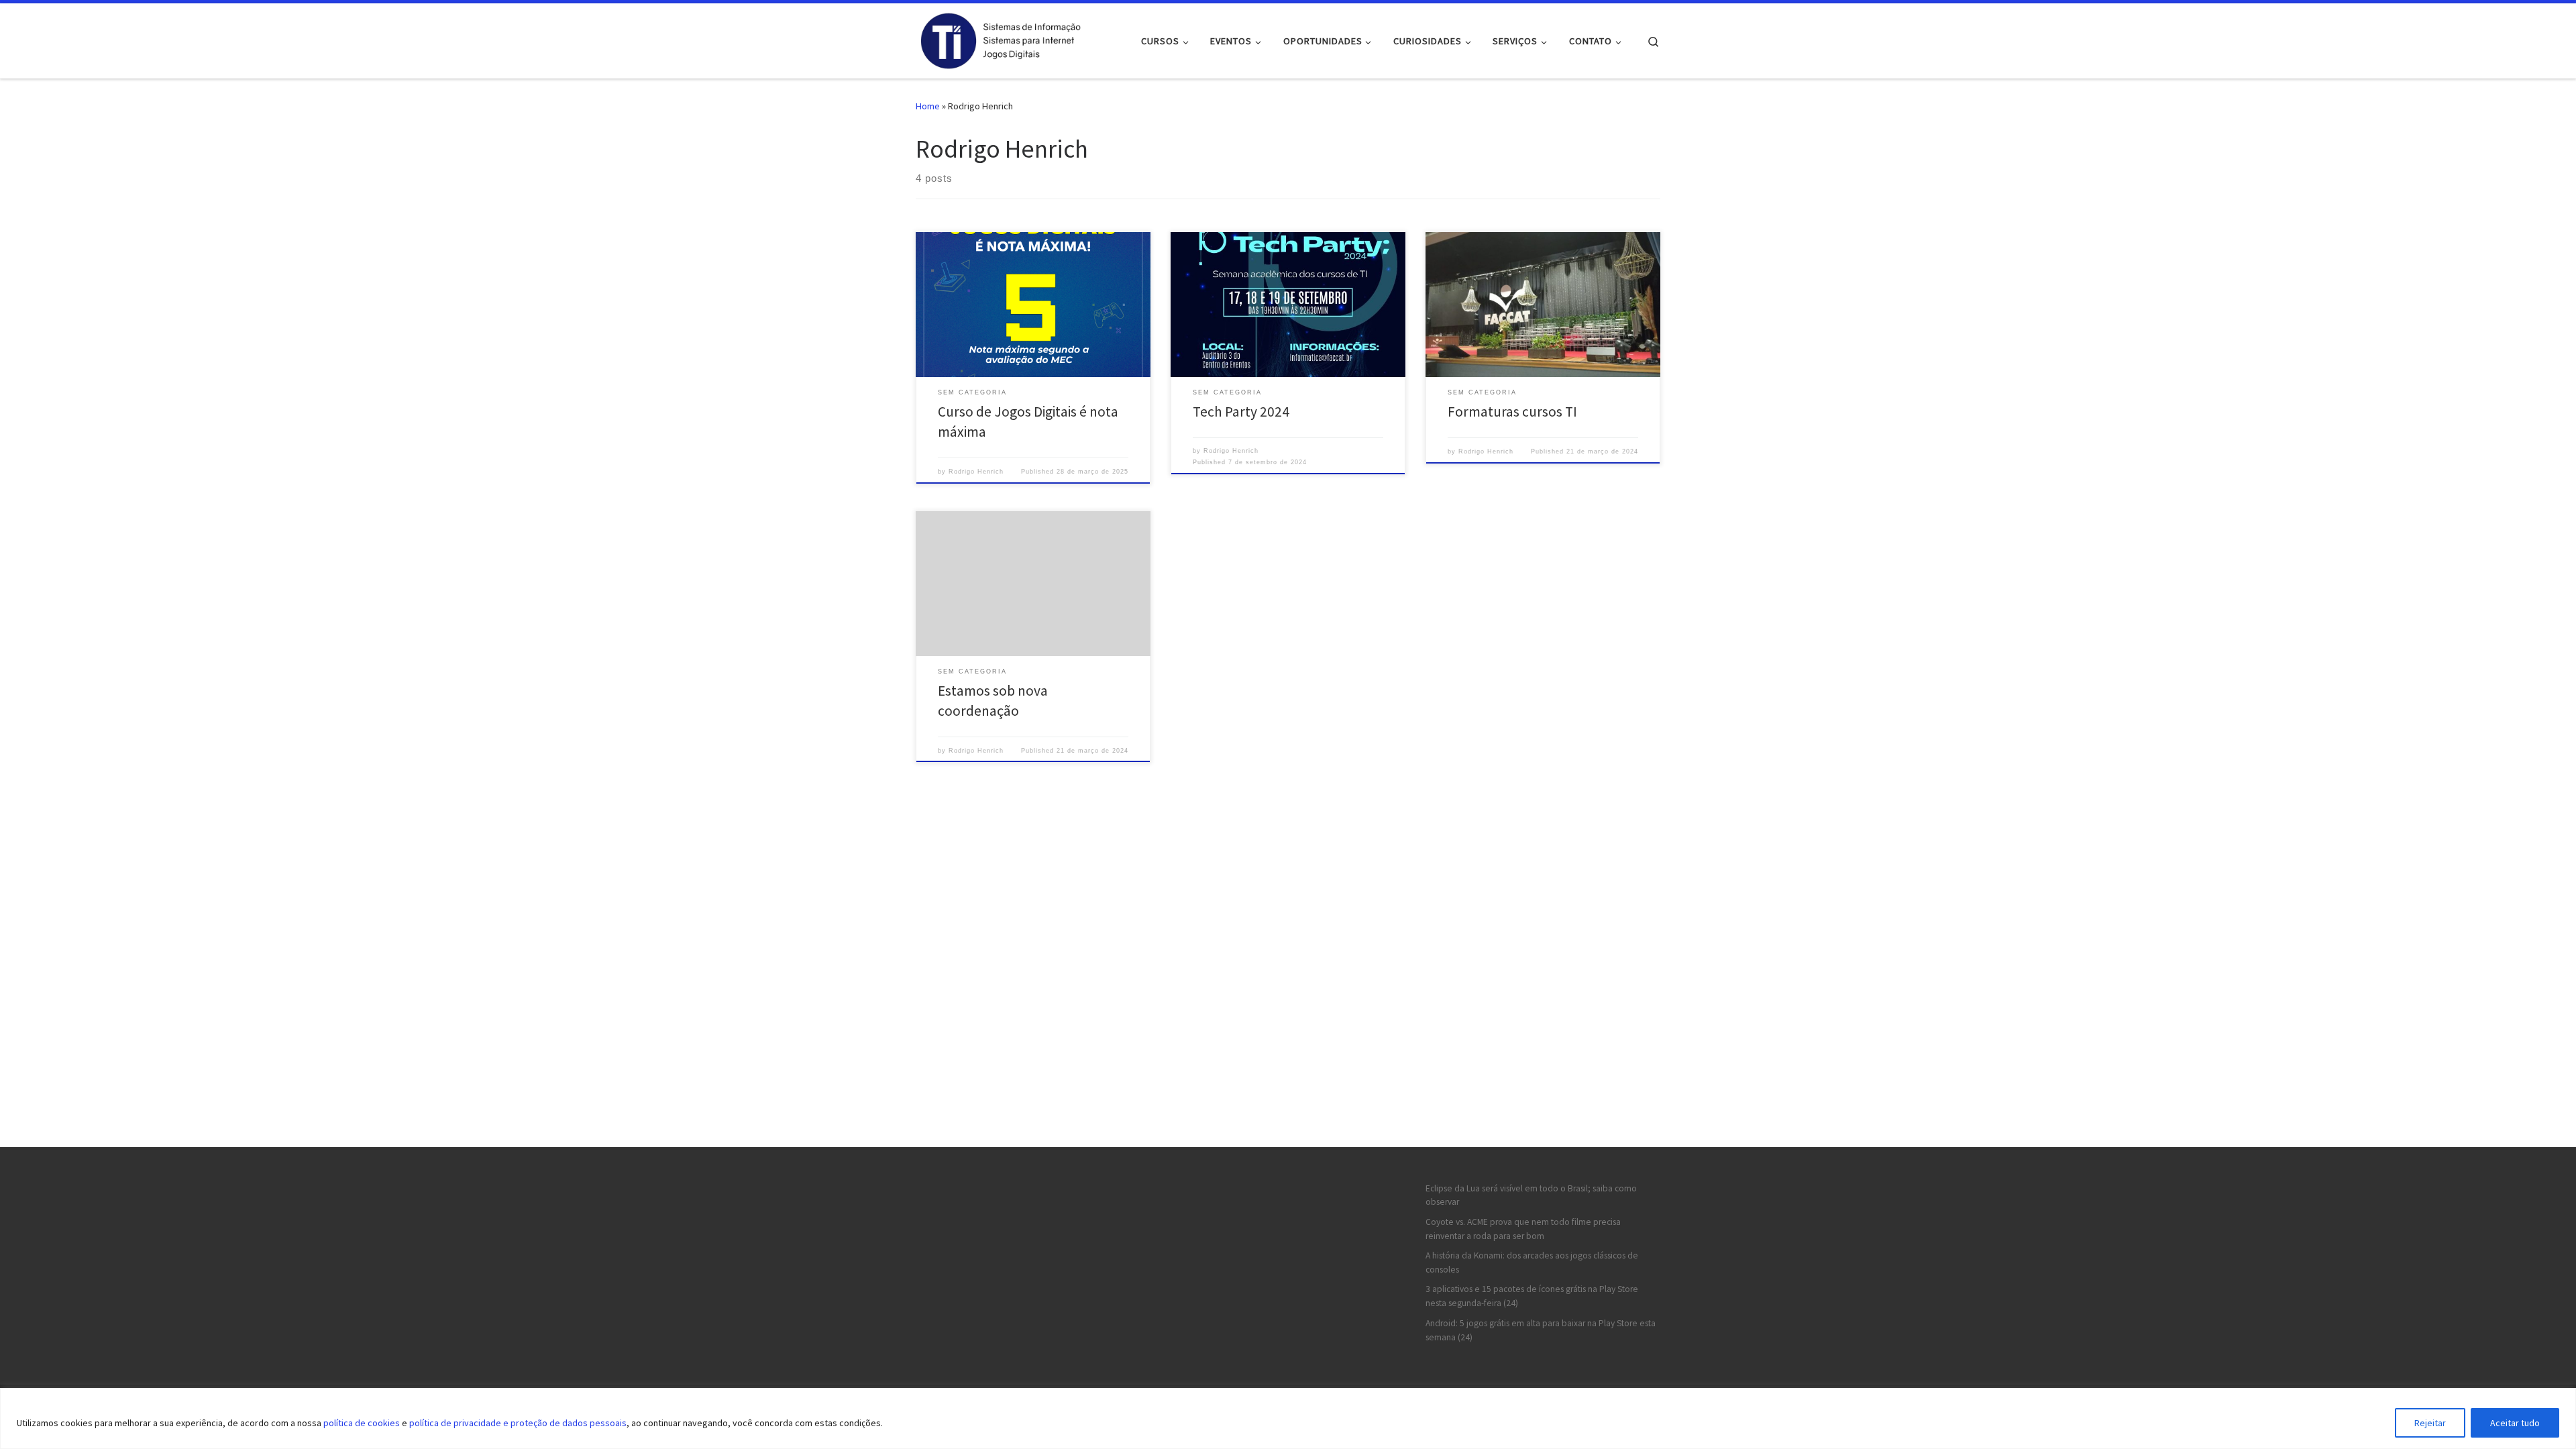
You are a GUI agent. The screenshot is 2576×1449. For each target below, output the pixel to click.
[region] (1288, 1418)
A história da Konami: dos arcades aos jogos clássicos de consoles (1532, 1263)
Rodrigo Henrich (976, 472)
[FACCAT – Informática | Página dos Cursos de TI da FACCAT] (1000, 39)
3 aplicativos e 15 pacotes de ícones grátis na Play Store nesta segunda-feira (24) (1532, 1296)
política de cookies (362, 1423)
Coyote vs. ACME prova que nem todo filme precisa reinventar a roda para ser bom (1523, 1229)
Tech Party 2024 (1241, 412)
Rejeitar (2430, 1423)
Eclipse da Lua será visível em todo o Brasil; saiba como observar (1531, 1195)
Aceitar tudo (2515, 1423)
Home (928, 106)
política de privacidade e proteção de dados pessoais (518, 1423)
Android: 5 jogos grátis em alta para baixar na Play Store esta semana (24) (1541, 1330)
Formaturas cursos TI (1512, 412)
